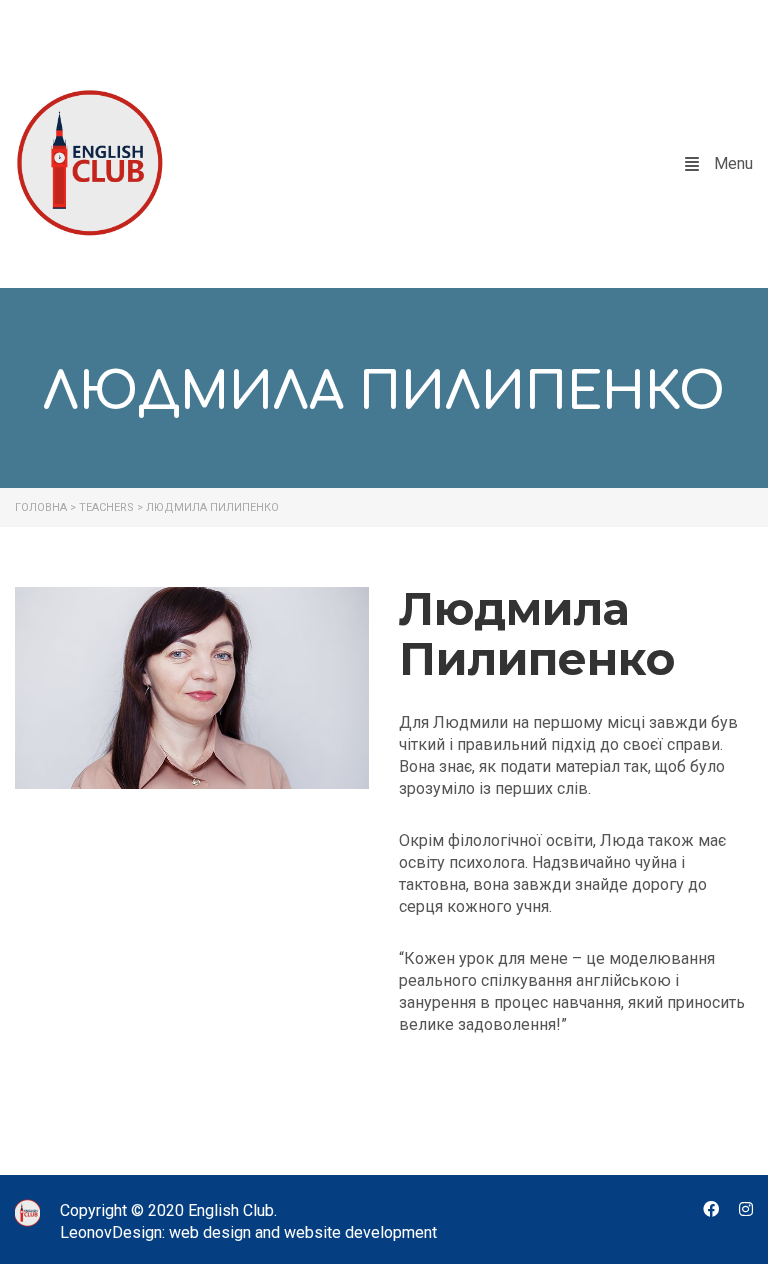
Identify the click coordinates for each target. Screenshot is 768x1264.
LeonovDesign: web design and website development (248, 1232)
